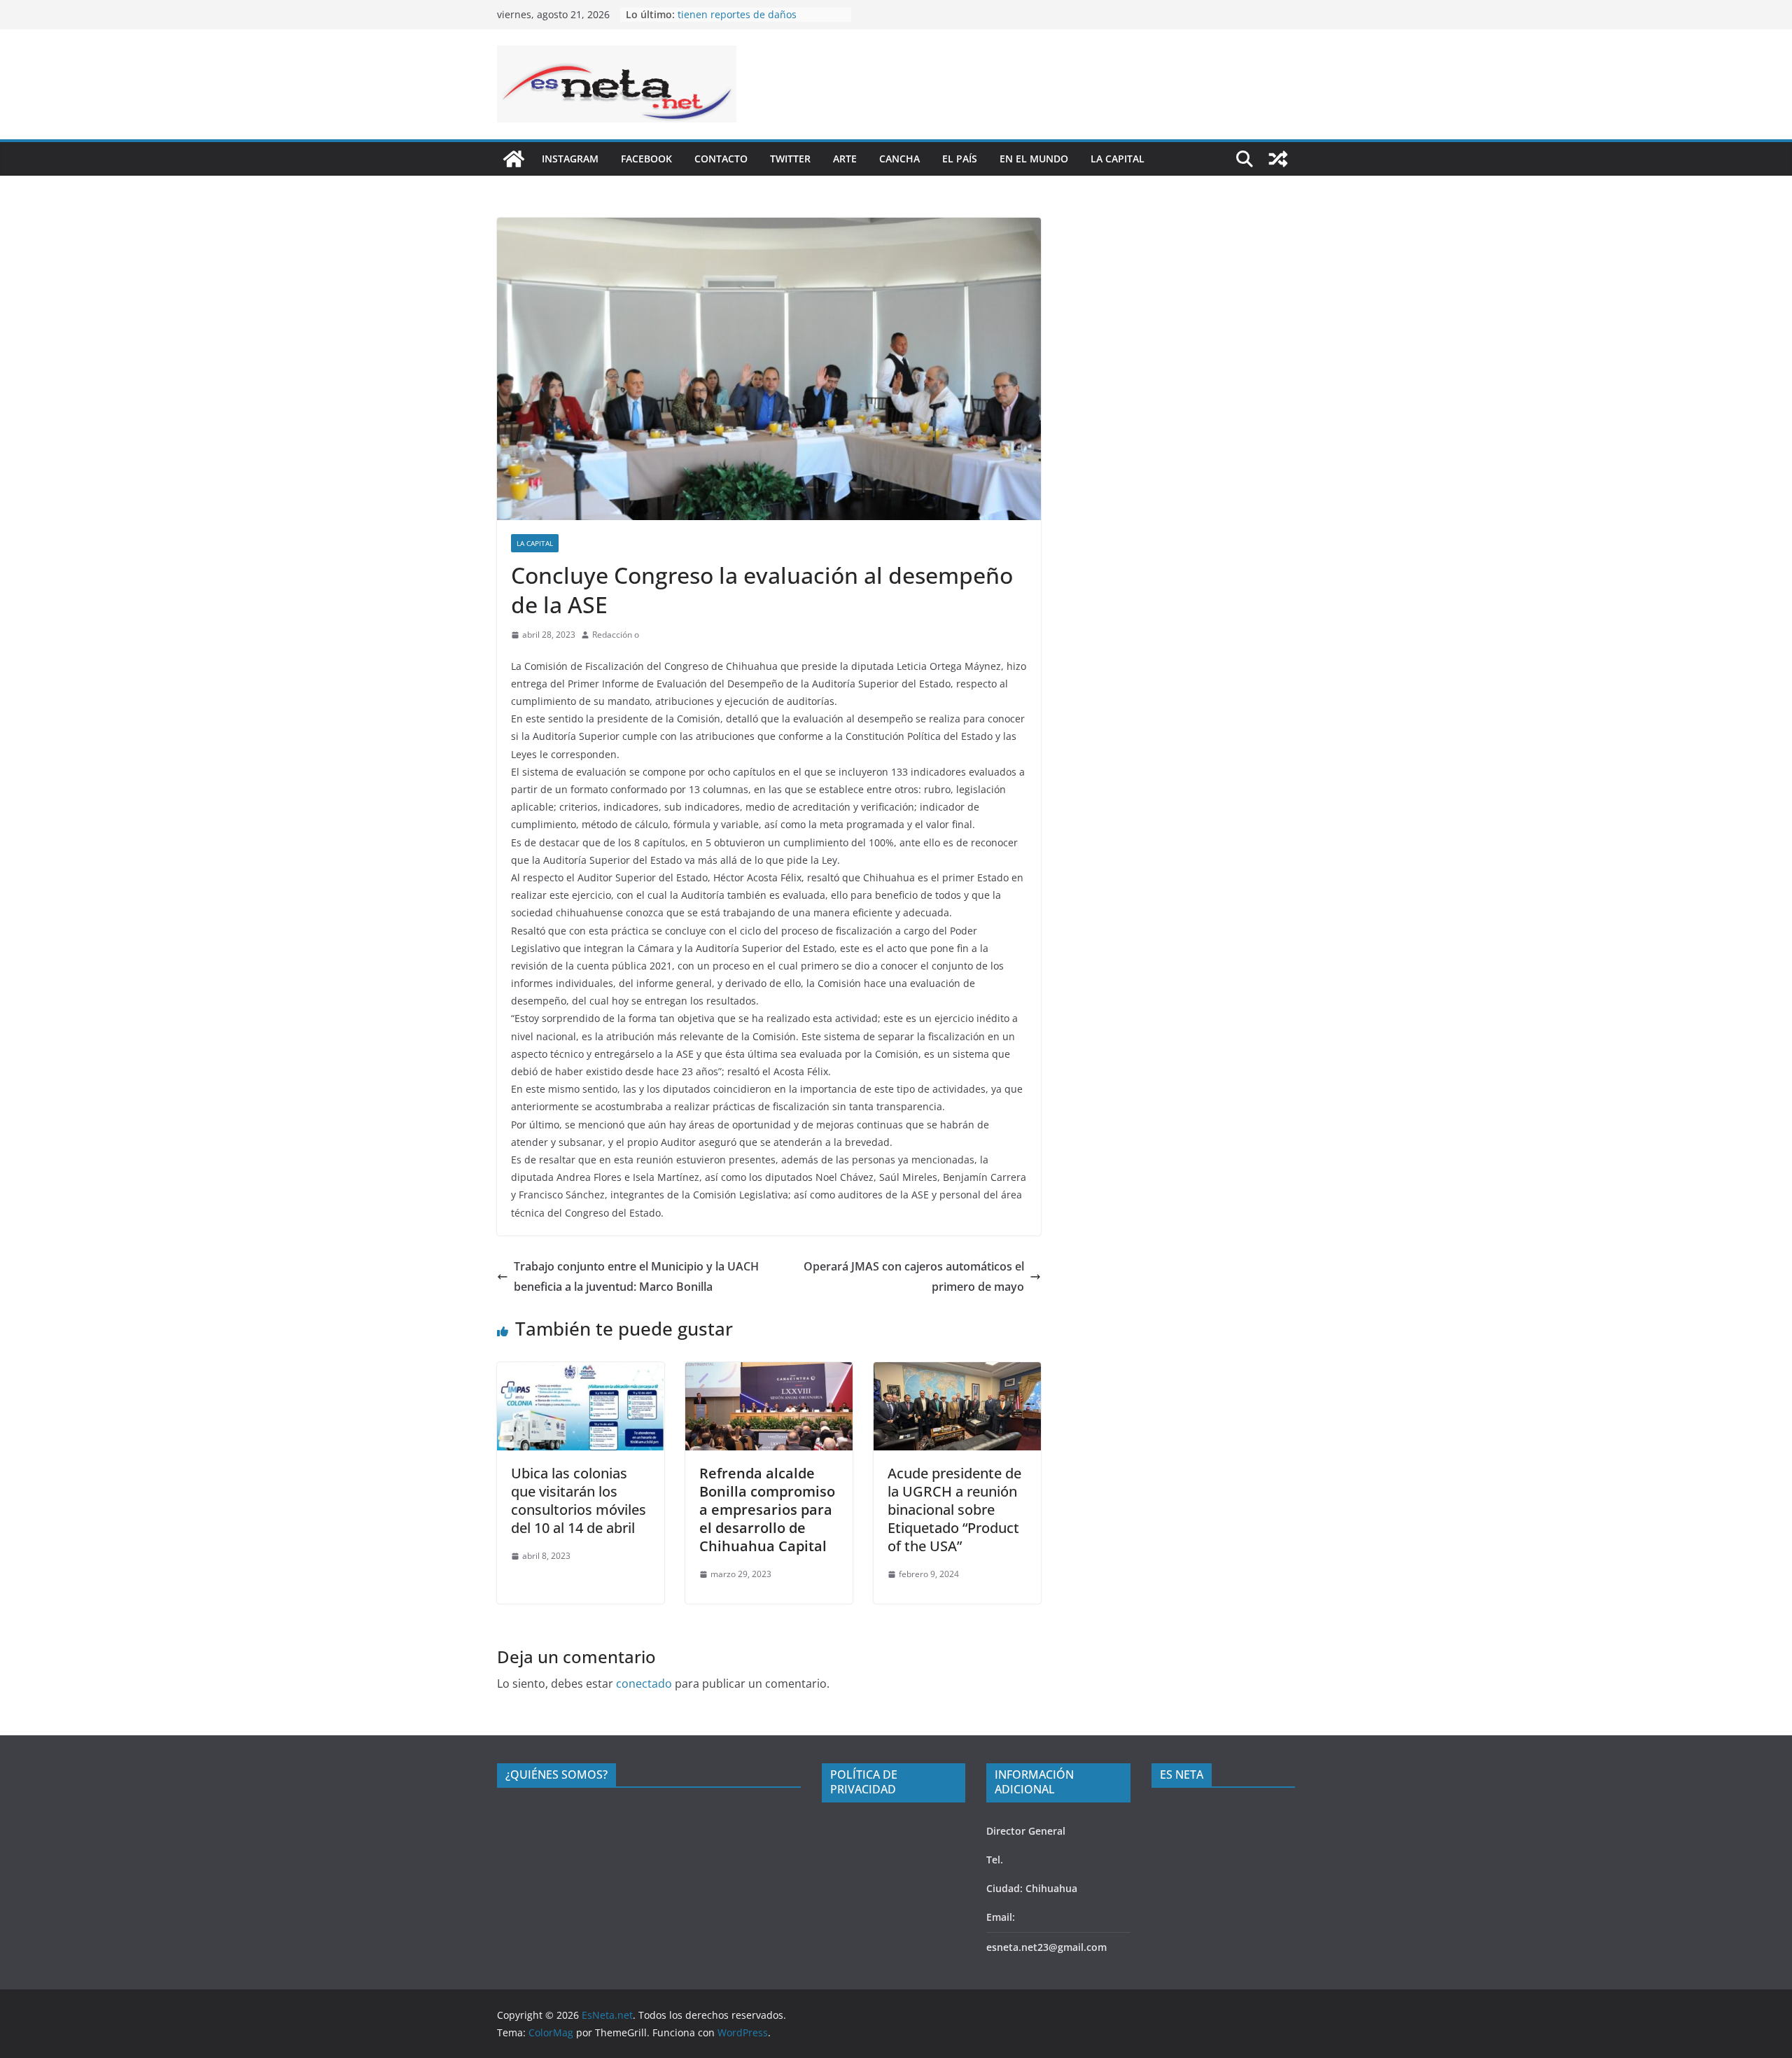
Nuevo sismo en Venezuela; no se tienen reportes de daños (756, 21)
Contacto (721, 159)
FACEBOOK (646, 159)
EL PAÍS (960, 159)
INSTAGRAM (570, 159)
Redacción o (616, 635)
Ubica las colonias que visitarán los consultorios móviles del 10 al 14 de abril (579, 1500)
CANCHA (899, 159)
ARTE (845, 159)
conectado (644, 1683)
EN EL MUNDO (1034, 159)
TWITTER (790, 159)
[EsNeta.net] (514, 159)
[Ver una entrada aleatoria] (1278, 159)
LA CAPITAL (1118, 159)
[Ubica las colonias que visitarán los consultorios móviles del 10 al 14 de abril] (581, 1372)
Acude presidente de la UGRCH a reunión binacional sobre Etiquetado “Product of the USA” (954, 1510)
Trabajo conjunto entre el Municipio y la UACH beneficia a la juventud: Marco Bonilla (636, 1276)
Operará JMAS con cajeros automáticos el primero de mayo (914, 1276)
